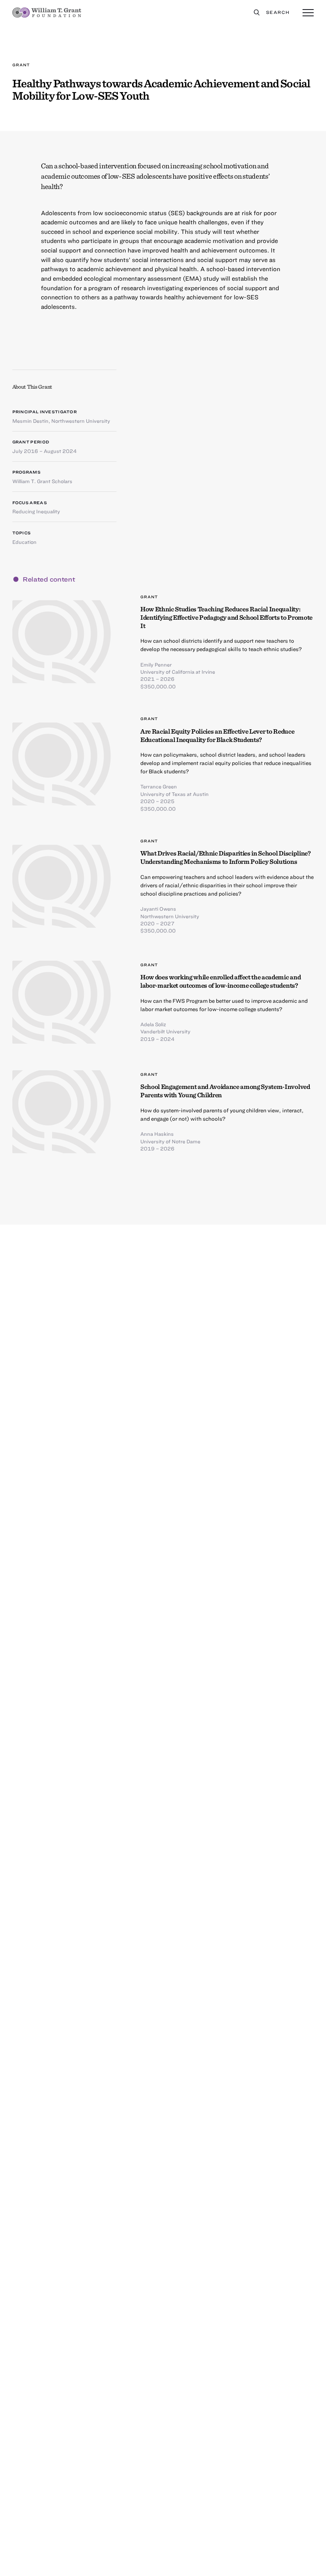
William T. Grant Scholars (42, 481)
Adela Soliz (153, 1024)
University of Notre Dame (170, 1141)
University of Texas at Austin (175, 794)
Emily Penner (156, 665)
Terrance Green (159, 786)
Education (24, 542)
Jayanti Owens (158, 909)
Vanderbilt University (165, 1031)
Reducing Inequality (36, 511)
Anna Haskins (157, 1134)
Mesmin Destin (30, 421)
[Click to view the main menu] (308, 13)
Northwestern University (81, 421)
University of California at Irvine (178, 672)
